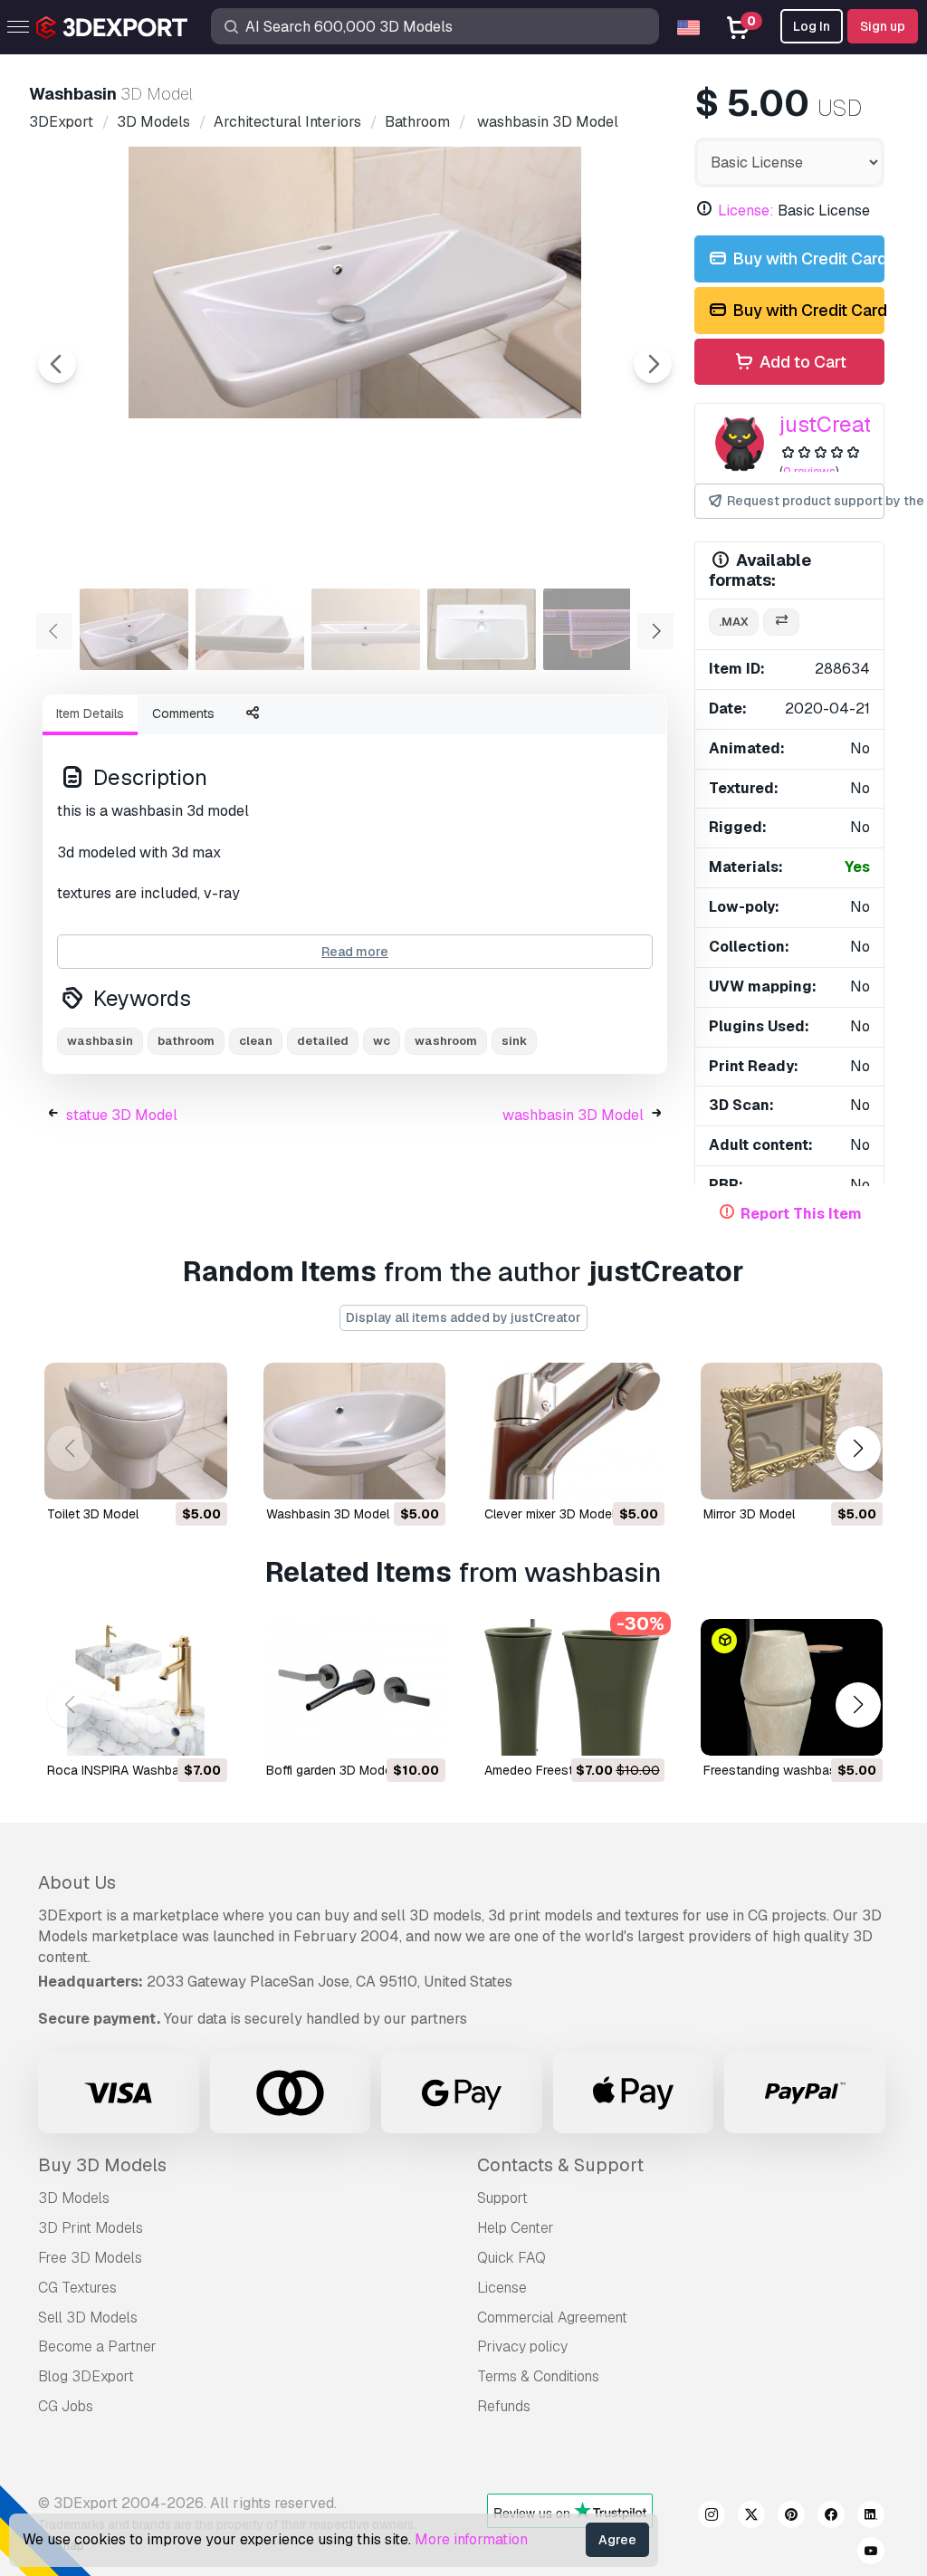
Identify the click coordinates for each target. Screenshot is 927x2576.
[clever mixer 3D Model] (573, 1431)
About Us (77, 1882)
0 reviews (809, 471)
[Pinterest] (791, 2517)
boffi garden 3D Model (330, 1770)
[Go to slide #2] (250, 629)
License (502, 2288)
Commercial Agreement (552, 2317)
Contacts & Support (560, 2165)
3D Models (74, 2198)
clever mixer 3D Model (550, 1514)
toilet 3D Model (93, 1514)
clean (256, 1041)
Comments (183, 713)
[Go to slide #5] (597, 629)
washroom (446, 1041)
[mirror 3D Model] (792, 1431)
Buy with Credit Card (807, 259)
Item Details (90, 713)
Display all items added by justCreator (463, 1317)
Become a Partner (97, 2346)
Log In (812, 26)
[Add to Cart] (164, 1474)
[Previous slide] (57, 364)
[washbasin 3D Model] (355, 1431)
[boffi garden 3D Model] (355, 1687)
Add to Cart (801, 362)
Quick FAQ (511, 2258)
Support (502, 2198)
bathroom (186, 1041)
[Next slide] (653, 364)
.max (734, 622)
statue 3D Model (122, 1115)
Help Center (516, 2228)
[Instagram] (712, 2517)
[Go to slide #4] (482, 629)
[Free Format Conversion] (781, 622)
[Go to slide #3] (366, 629)
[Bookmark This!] (201, 1474)
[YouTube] (871, 2553)
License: (746, 211)
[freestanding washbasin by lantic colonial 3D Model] (792, 1687)
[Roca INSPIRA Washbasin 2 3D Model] (136, 1687)
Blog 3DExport (86, 2376)
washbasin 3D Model (573, 1115)
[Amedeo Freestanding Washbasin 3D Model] (573, 1687)
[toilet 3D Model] (136, 1431)
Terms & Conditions (538, 2376)
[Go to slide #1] (134, 629)
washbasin (100, 1041)
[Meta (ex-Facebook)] (831, 2517)
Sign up (883, 26)
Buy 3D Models (102, 2165)
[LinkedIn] (871, 2517)
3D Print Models (91, 2228)
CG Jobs (66, 2406)
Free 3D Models (90, 2258)
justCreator (836, 424)
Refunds (504, 2406)
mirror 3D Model (749, 1514)
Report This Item (801, 1214)
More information (471, 2539)
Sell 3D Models (88, 2317)
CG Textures (77, 2288)
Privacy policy (522, 2346)
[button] (858, 1449)
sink (514, 1041)
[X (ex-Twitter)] (751, 2517)
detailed (323, 1041)
